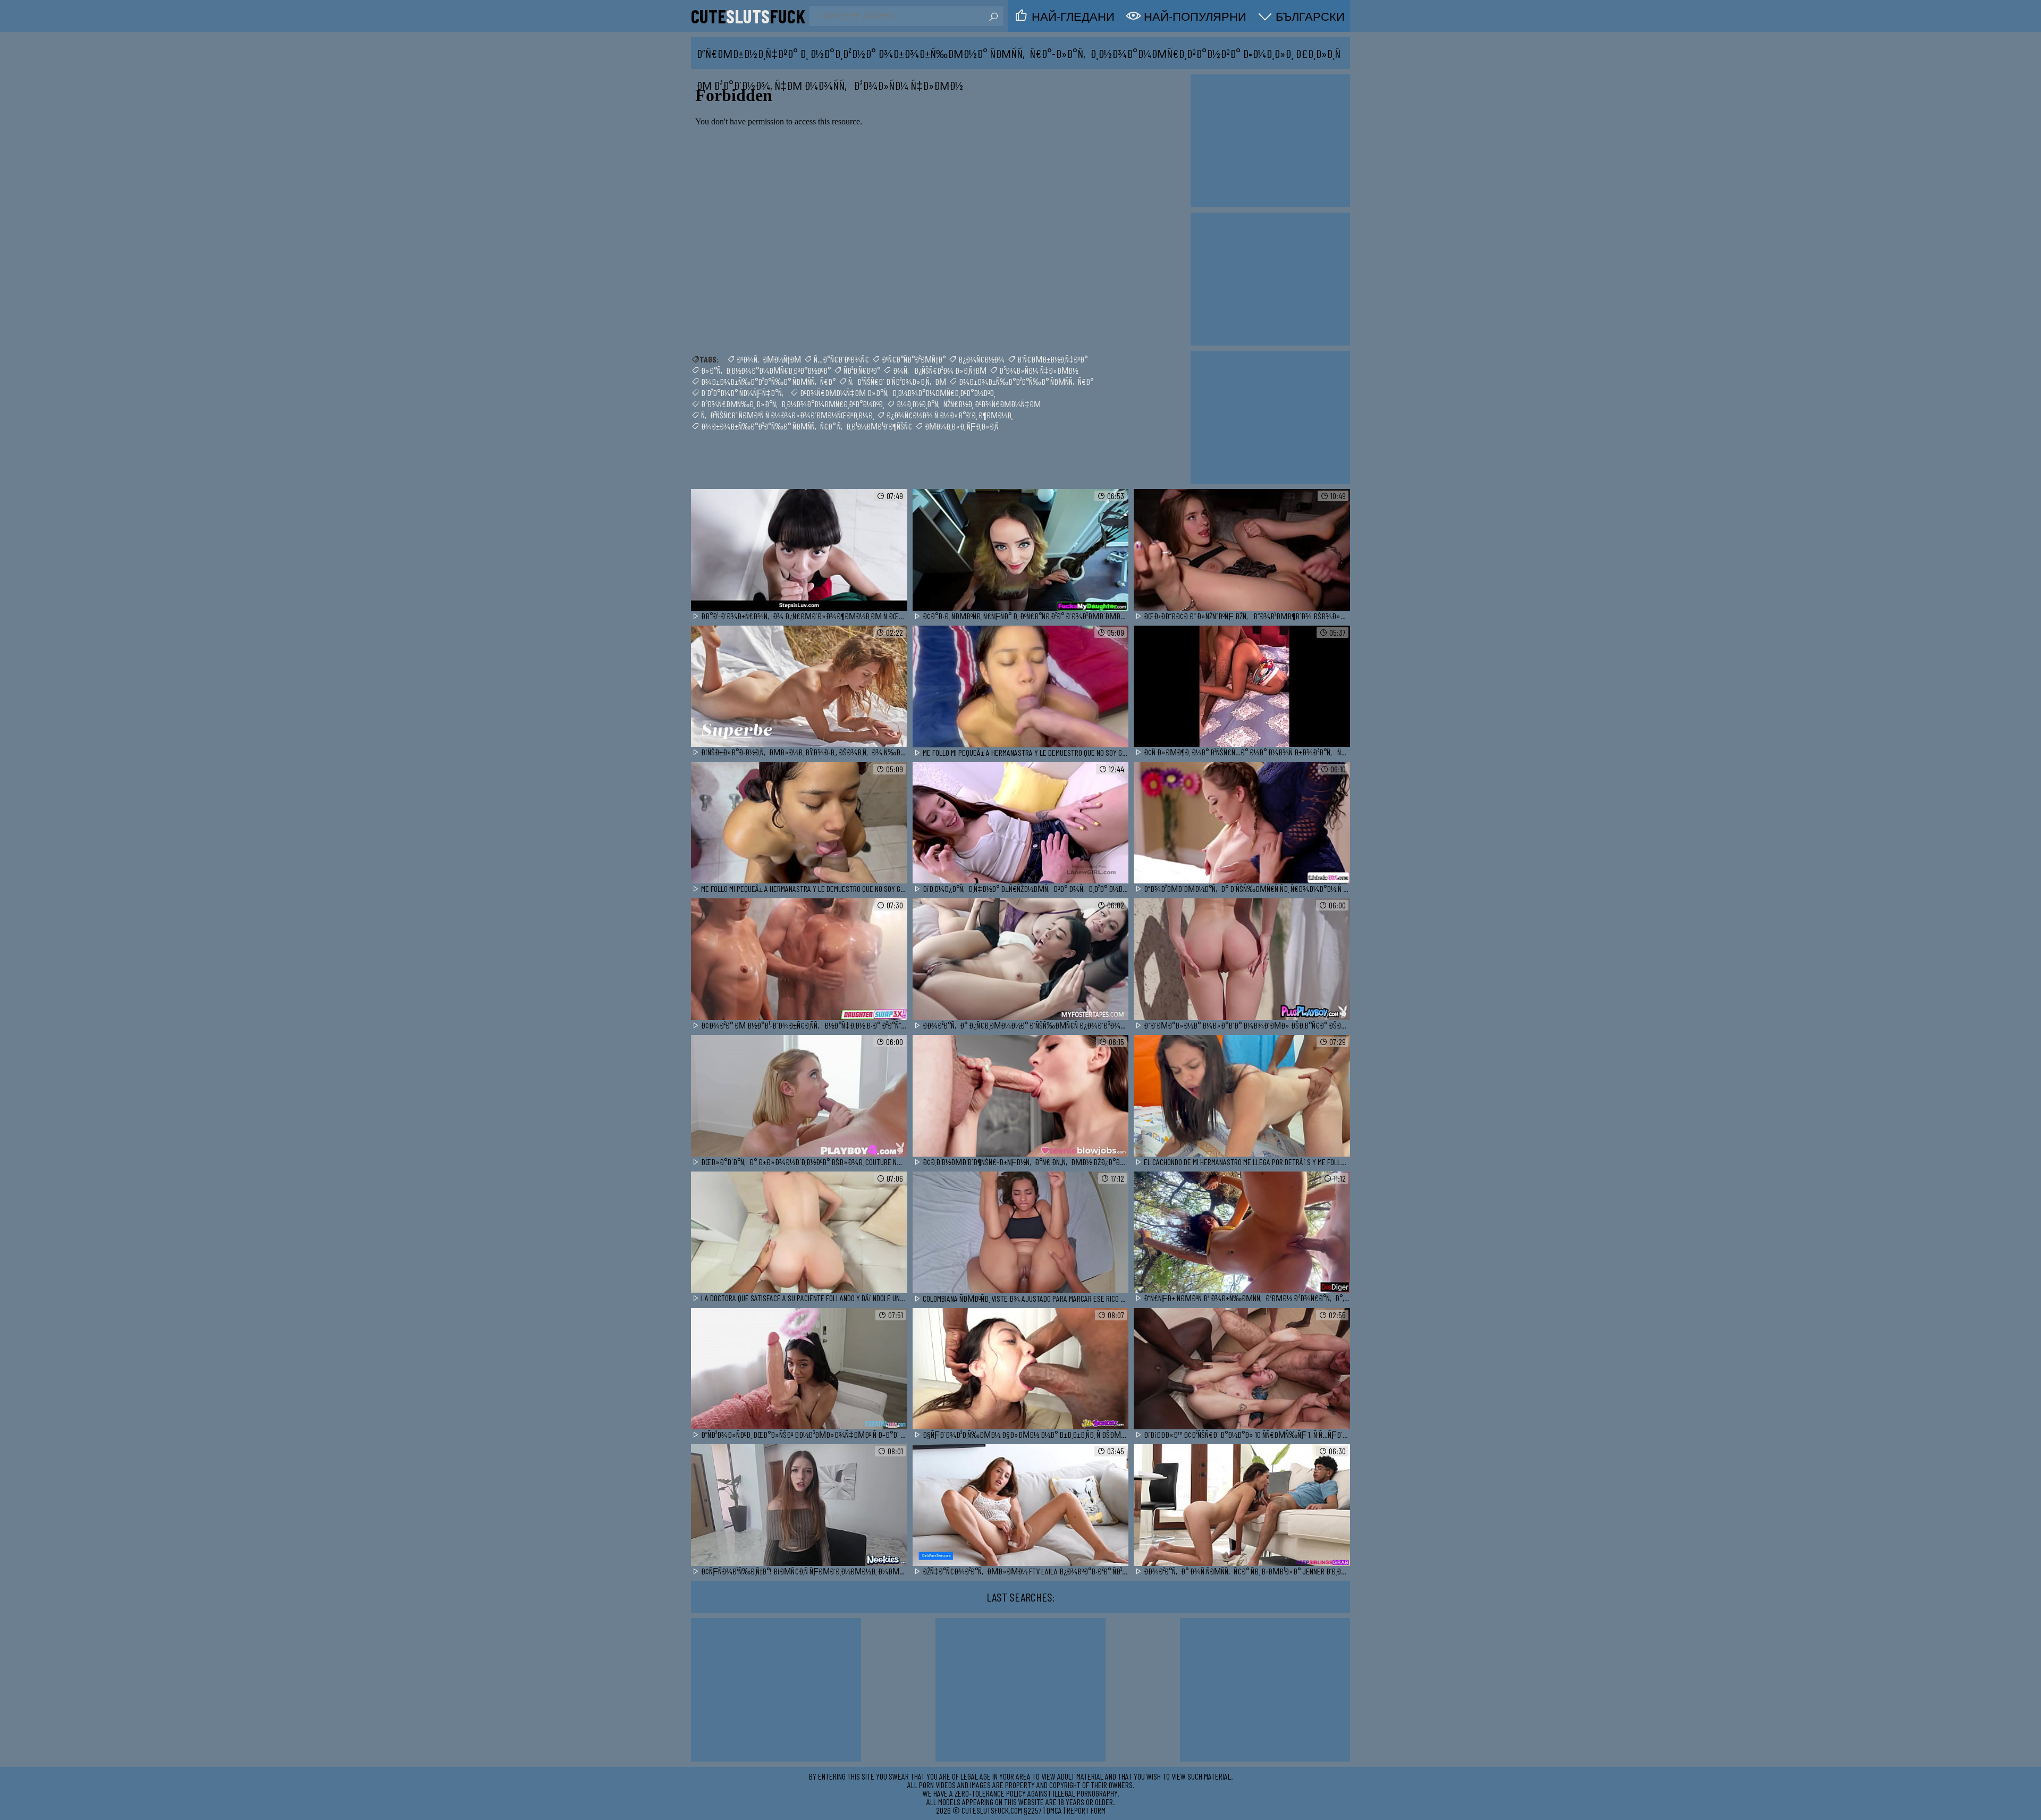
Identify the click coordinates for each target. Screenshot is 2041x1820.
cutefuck (748, 16)
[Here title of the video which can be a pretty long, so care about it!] (799, 550)
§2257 (1033, 1810)
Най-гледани (1073, 16)
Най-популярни (1195, 16)
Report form (1086, 1810)
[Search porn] (993, 17)
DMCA (1054, 1810)
